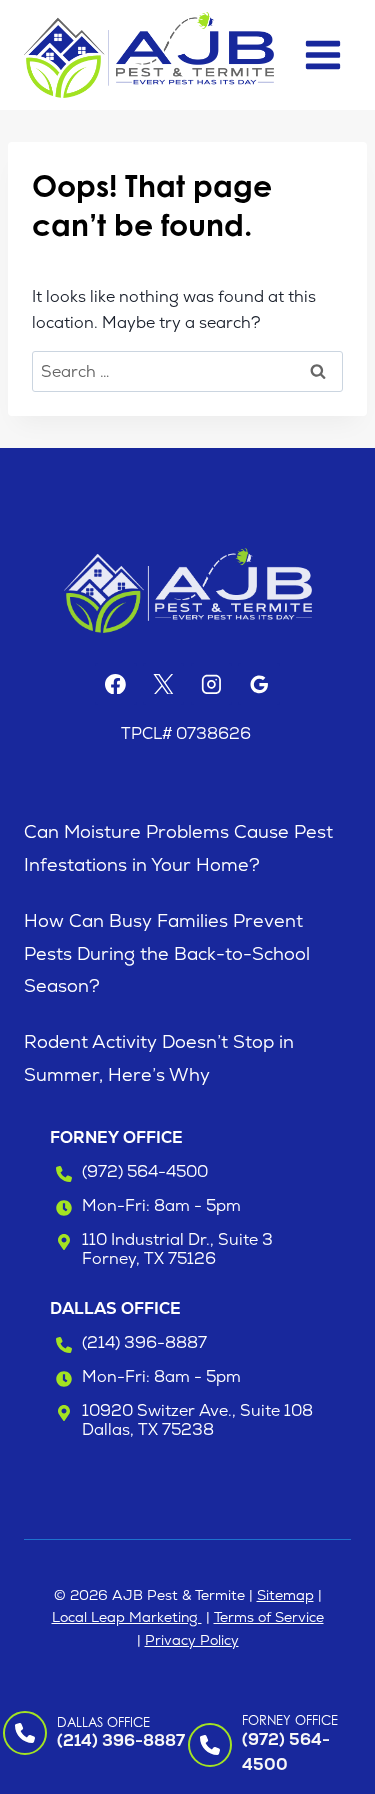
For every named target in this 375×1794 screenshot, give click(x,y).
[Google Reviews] (259, 684)
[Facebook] (116, 684)
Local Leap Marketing (127, 1617)
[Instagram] (212, 684)
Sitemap (285, 1595)
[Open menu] (322, 54)
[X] (164, 684)
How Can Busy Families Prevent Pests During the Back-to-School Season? (167, 953)
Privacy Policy (192, 1640)
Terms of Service (269, 1617)
